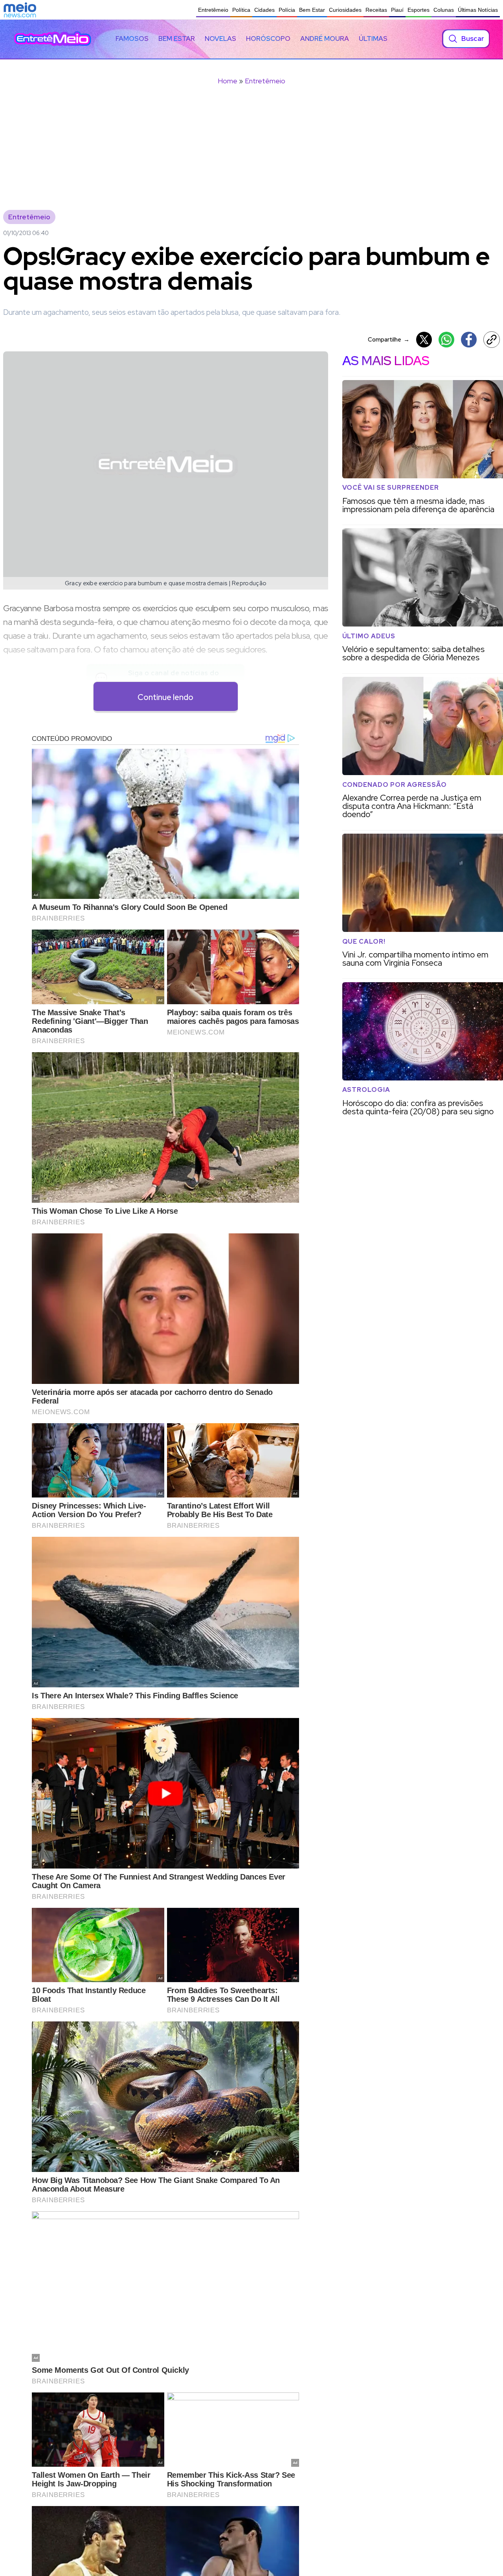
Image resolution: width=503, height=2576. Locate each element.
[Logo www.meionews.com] (20, 10)
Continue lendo (165, 697)
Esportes (419, 10)
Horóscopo (268, 39)
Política (241, 10)
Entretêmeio (213, 10)
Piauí (397, 10)
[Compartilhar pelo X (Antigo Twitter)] (424, 340)
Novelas (220, 39)
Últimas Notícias (478, 10)
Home (228, 81)
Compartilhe (389, 339)
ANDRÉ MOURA (325, 39)
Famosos (132, 39)
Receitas (376, 10)
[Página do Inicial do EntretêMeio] (53, 39)
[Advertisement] (251, 153)
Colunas (444, 10)
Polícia (287, 10)
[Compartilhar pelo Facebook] (469, 340)
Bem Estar (312, 10)
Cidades (264, 10)
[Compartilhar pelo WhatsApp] (446, 340)
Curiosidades (345, 10)
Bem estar (177, 39)
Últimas (373, 39)
